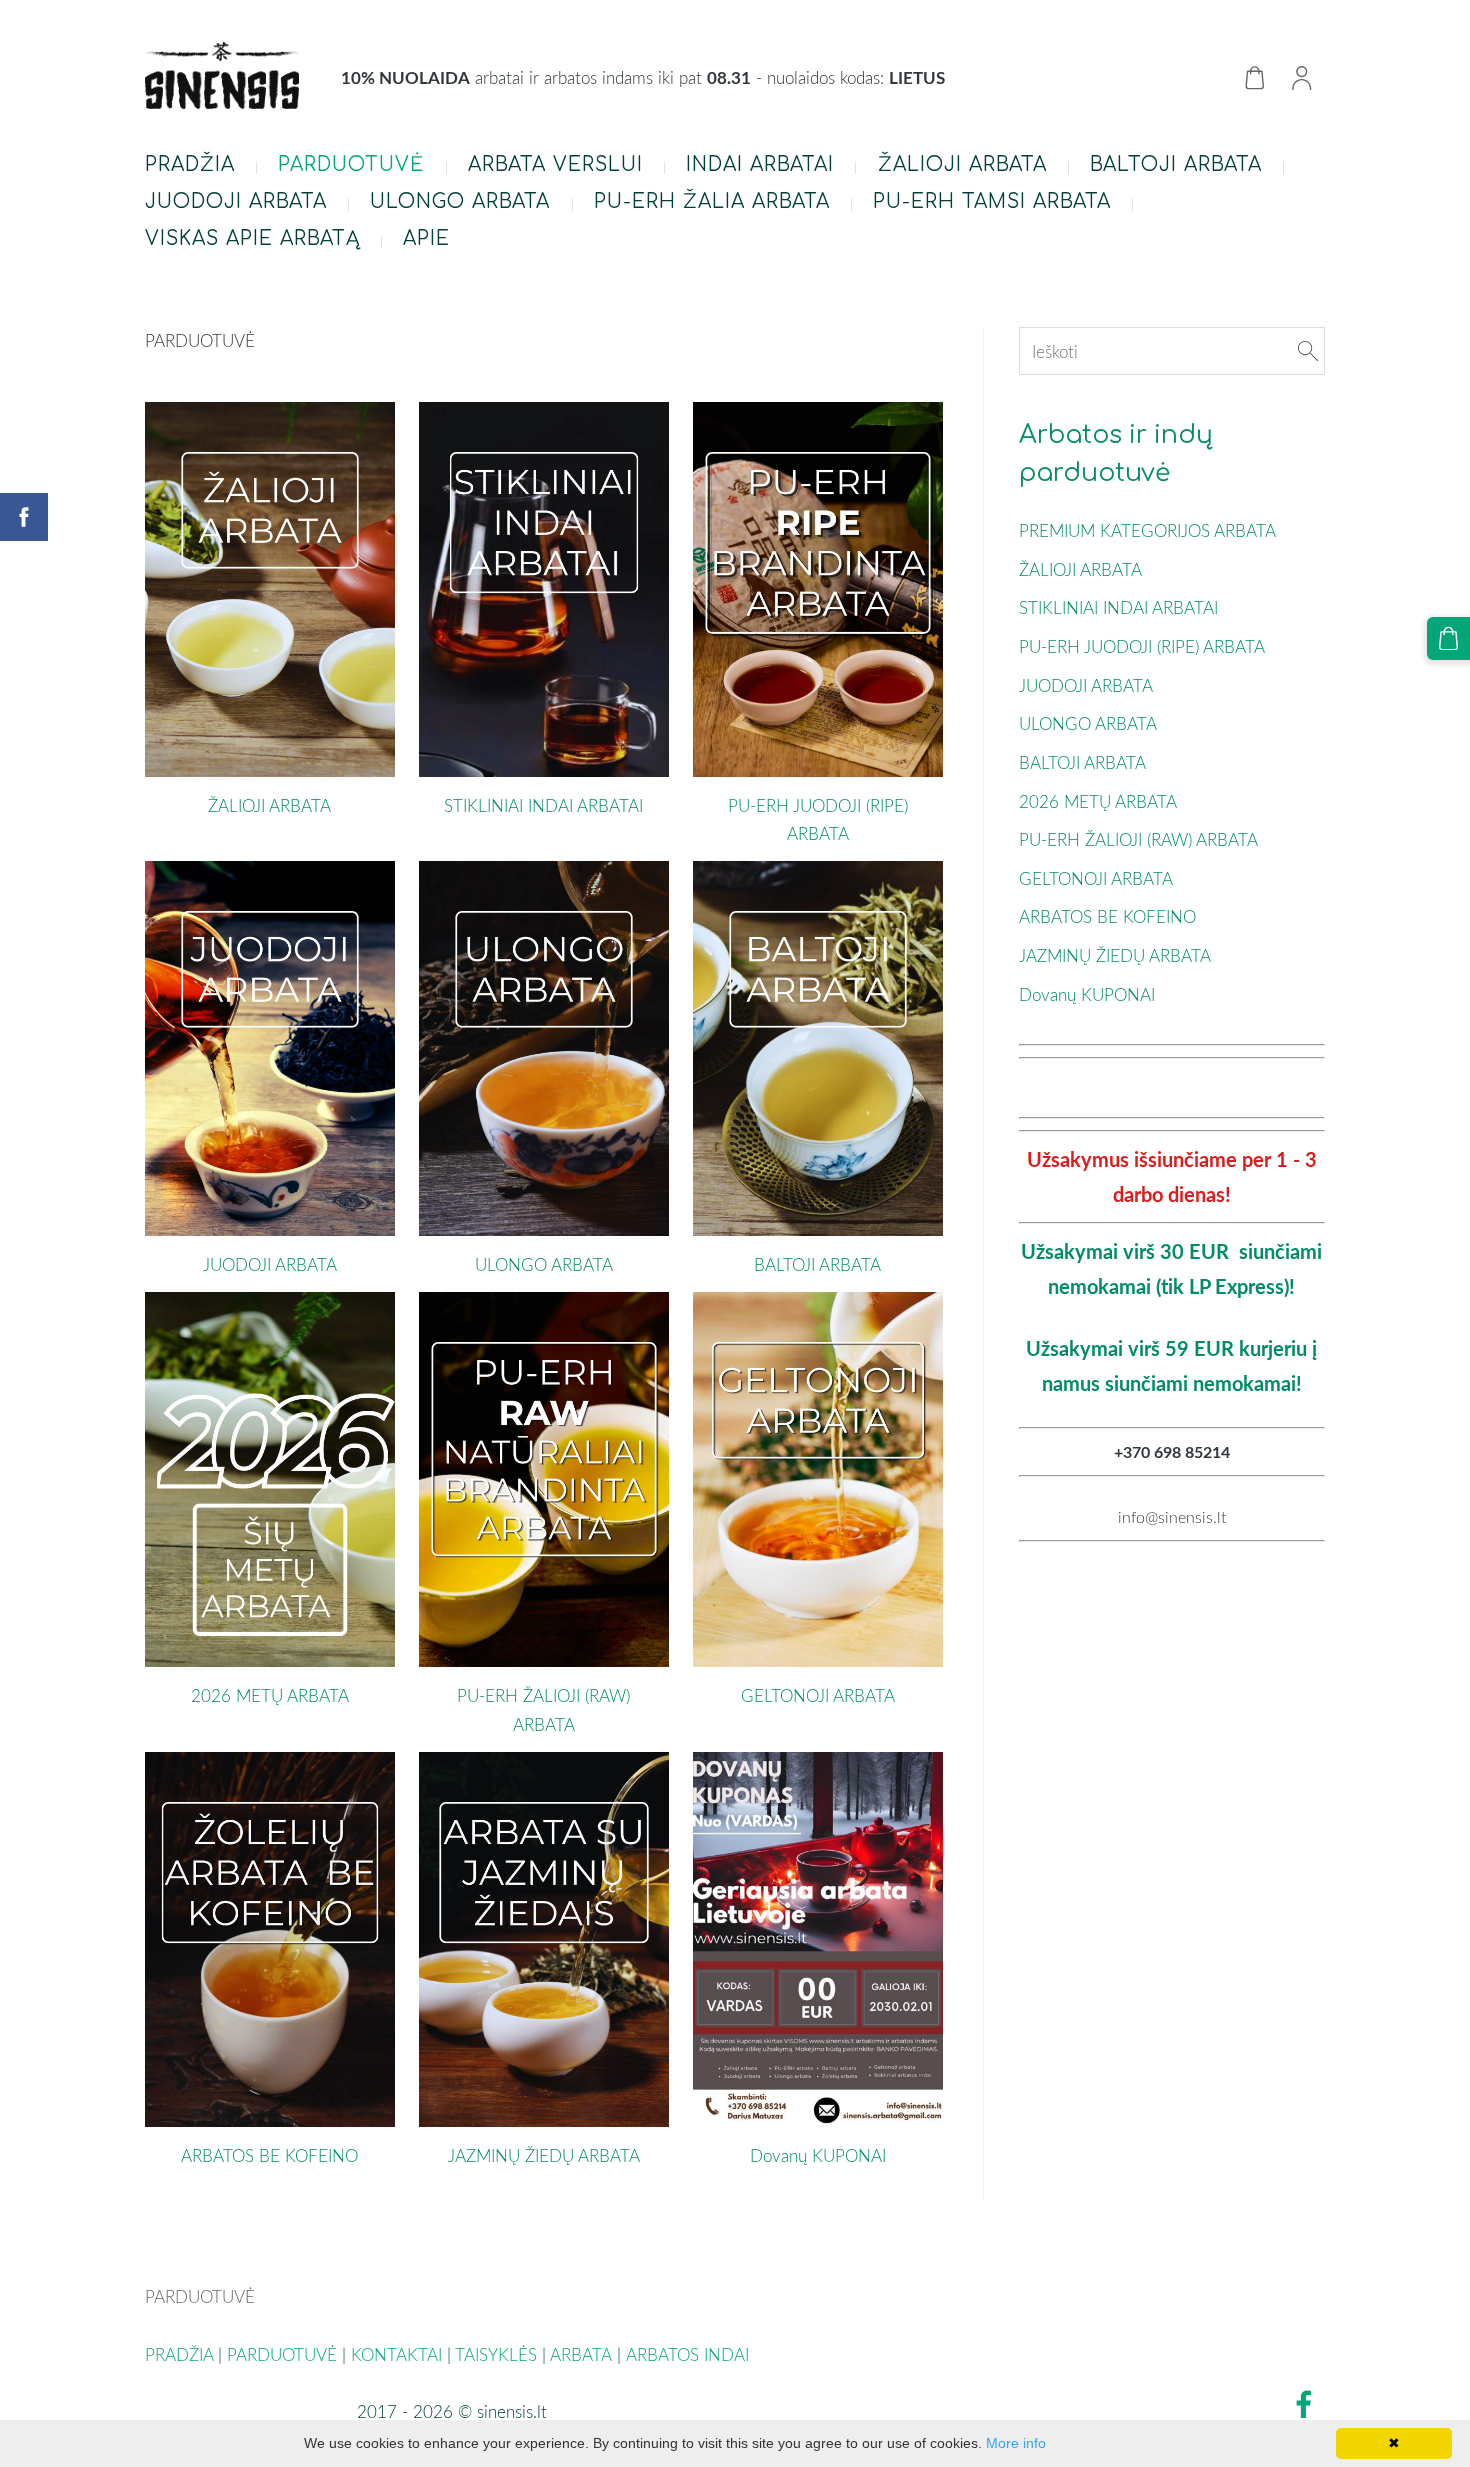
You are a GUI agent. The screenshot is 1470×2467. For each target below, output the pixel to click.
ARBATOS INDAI (690, 2354)
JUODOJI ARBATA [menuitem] (236, 201)
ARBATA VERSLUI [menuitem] (555, 164)
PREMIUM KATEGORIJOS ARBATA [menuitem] (1147, 530)
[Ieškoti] (1308, 351)
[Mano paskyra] (1301, 77)
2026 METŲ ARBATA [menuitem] (1098, 801)
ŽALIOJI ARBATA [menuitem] (962, 164)
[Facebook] (1304, 2404)
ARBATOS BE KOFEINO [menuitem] (1107, 916)
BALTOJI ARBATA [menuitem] (1176, 164)
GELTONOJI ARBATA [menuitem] (1096, 878)
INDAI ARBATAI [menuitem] (760, 164)
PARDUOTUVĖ (282, 2354)
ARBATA (581, 2354)
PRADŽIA (179, 2354)
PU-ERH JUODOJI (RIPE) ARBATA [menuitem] (1142, 646)
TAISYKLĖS (496, 2354)
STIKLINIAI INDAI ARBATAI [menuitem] (1118, 607)
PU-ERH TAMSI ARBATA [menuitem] (992, 201)
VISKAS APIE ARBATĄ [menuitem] (252, 238)
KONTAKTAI (396, 2354)
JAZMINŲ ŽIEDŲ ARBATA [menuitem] (1115, 955)
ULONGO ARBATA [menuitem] (460, 201)
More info (1016, 2443)
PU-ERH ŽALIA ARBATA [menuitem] (712, 201)
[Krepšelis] (1254, 77)
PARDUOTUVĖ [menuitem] (351, 164)
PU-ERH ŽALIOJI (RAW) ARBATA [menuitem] (1138, 839)
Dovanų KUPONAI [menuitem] (1087, 994)
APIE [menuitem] (426, 238)
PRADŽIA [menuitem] (190, 164)
